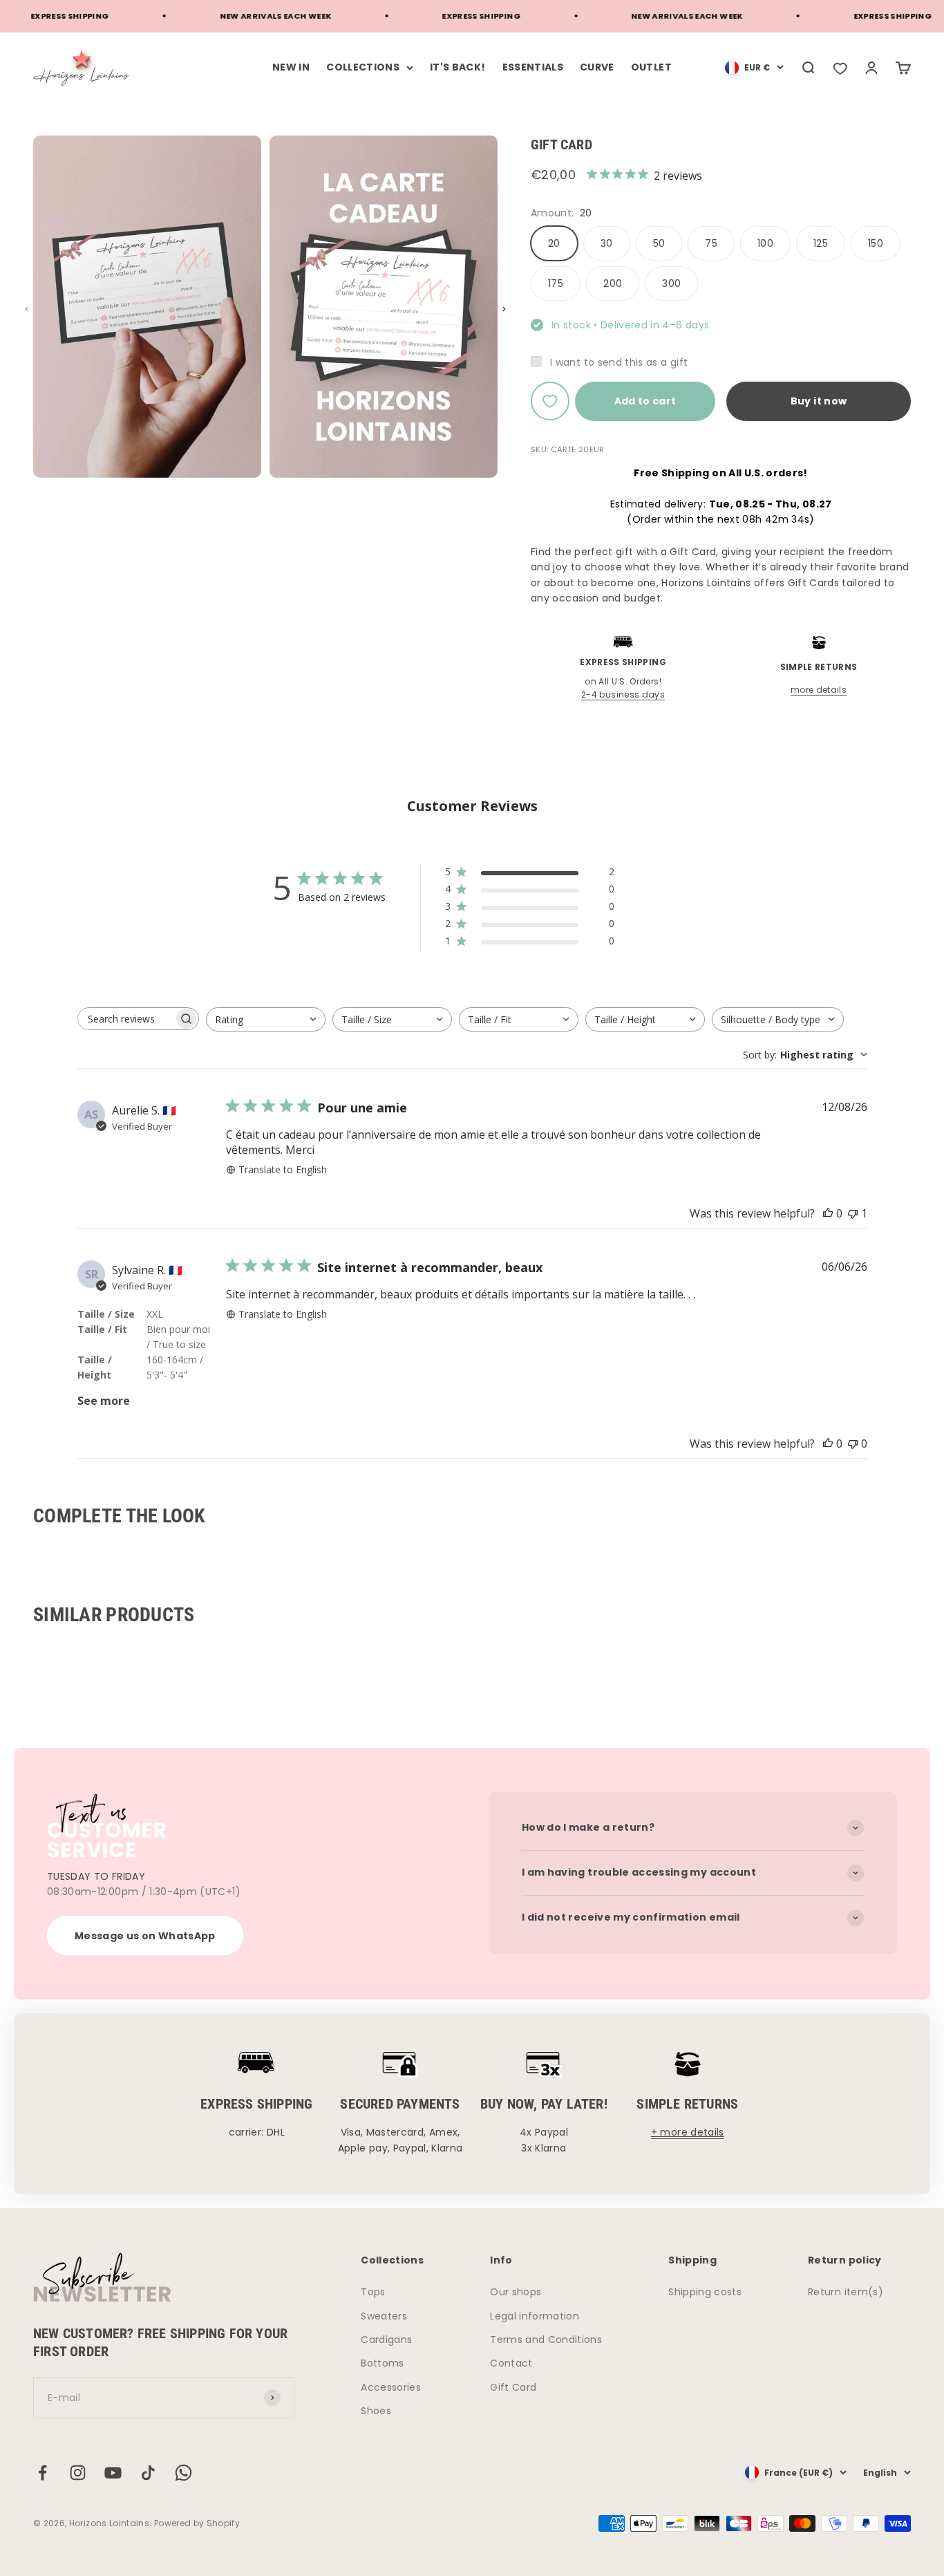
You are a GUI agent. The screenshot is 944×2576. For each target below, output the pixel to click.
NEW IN (291, 67)
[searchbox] (126, 1019)
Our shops (516, 2292)
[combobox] (266, 1019)
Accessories (391, 2387)
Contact (511, 2363)
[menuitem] (754, 68)
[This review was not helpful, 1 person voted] (853, 1213)
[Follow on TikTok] (148, 2473)
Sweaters (384, 2316)
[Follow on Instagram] (78, 2473)
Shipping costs (705, 2292)
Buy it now (819, 401)
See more (104, 1401)
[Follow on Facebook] (43, 2473)
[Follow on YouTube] (113, 2473)
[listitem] (840, 68)
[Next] (504, 309)
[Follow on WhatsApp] (183, 2473)
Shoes (376, 2411)
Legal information (535, 2316)
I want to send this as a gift (619, 362)
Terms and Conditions (546, 2340)
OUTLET (651, 67)
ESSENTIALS (533, 67)
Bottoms (382, 2363)
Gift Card (513, 2387)
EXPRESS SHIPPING (449, 16)
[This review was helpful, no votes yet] (828, 1213)
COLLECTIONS (363, 67)
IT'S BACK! (458, 67)
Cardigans (386, 2340)
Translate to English (283, 1169)
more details (819, 690)
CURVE (597, 67)
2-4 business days (623, 694)
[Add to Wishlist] (550, 401)
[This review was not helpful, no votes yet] (853, 1444)
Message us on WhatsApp (145, 1936)
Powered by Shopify (197, 2523)
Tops (373, 2292)
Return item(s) (846, 2292)
